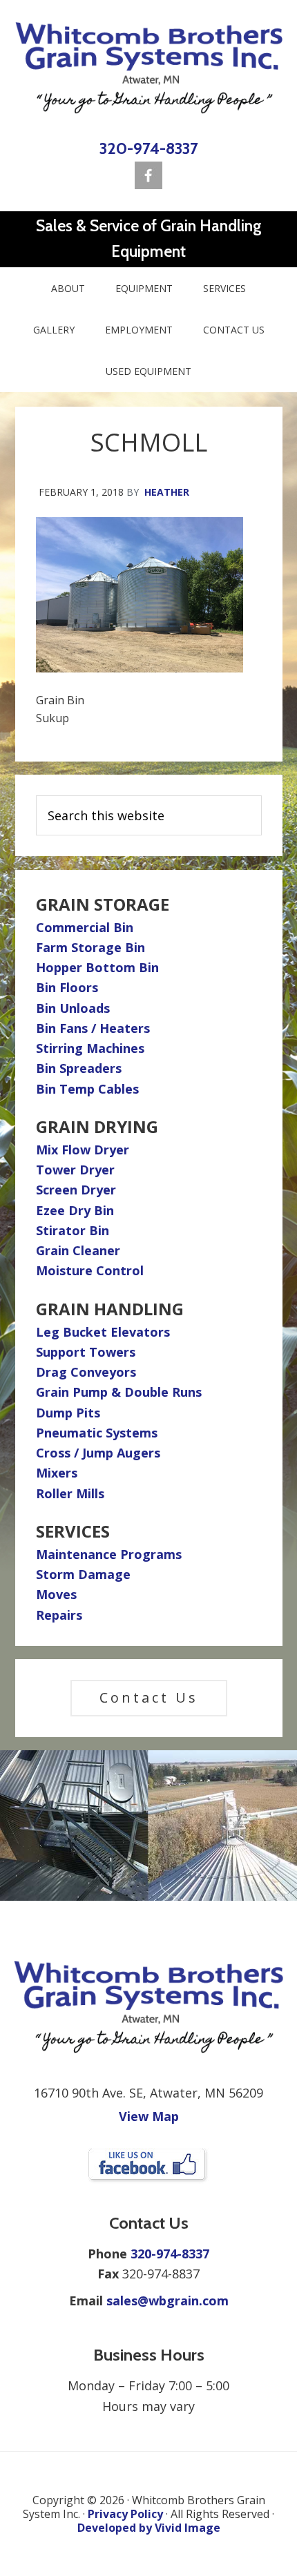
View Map (149, 2116)
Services (73, 1531)
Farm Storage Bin (90, 947)
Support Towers (86, 1352)
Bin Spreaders (79, 1068)
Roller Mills (70, 1493)
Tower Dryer (75, 1170)
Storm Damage (83, 1574)
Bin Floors (67, 987)
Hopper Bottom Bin (97, 967)
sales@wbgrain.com (167, 2301)
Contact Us (149, 1697)
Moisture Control (90, 1270)
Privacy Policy (125, 2514)
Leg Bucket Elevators (103, 1332)
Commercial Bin (85, 927)
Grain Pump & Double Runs (119, 1392)
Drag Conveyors (86, 1372)
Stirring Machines (90, 1048)
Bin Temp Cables (87, 1089)
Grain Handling (110, 1309)
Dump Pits (68, 1413)
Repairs (59, 1615)
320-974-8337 (149, 148)
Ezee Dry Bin (75, 1210)
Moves (56, 1594)
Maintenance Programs (109, 1554)
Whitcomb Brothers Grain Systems (149, 68)
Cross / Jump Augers (98, 1453)
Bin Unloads (73, 1008)
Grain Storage (103, 904)
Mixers (57, 1473)
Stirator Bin (73, 1230)
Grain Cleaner (78, 1250)
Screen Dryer (76, 1190)
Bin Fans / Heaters (93, 1028)
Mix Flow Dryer (83, 1150)
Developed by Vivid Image (149, 2528)
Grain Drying (97, 1126)
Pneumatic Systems (97, 1433)
